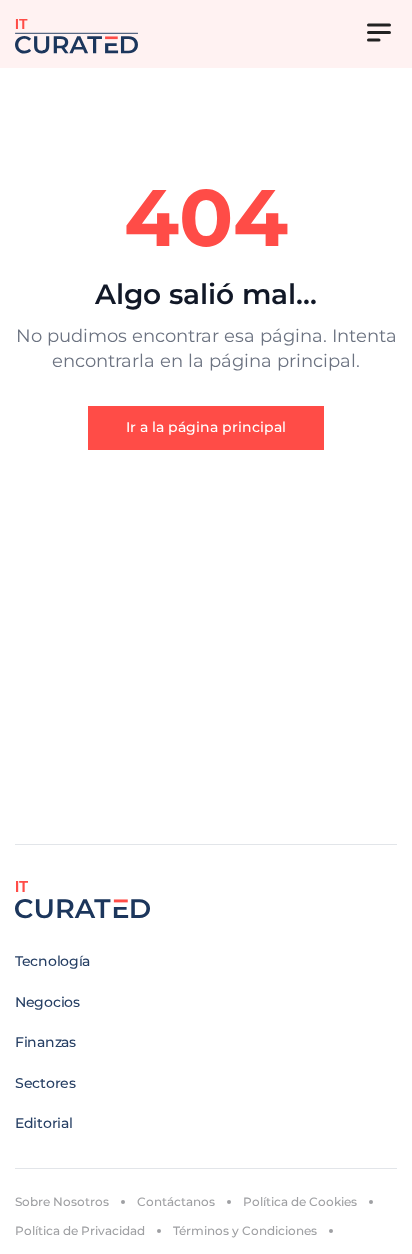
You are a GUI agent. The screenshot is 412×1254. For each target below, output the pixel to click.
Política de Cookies (300, 1201)
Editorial (43, 1123)
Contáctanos (176, 1201)
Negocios (47, 1002)
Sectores (45, 1083)
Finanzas (45, 1042)
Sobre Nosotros (62, 1201)
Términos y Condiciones (245, 1230)
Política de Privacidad (80, 1230)
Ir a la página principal (206, 427)
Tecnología (52, 961)
